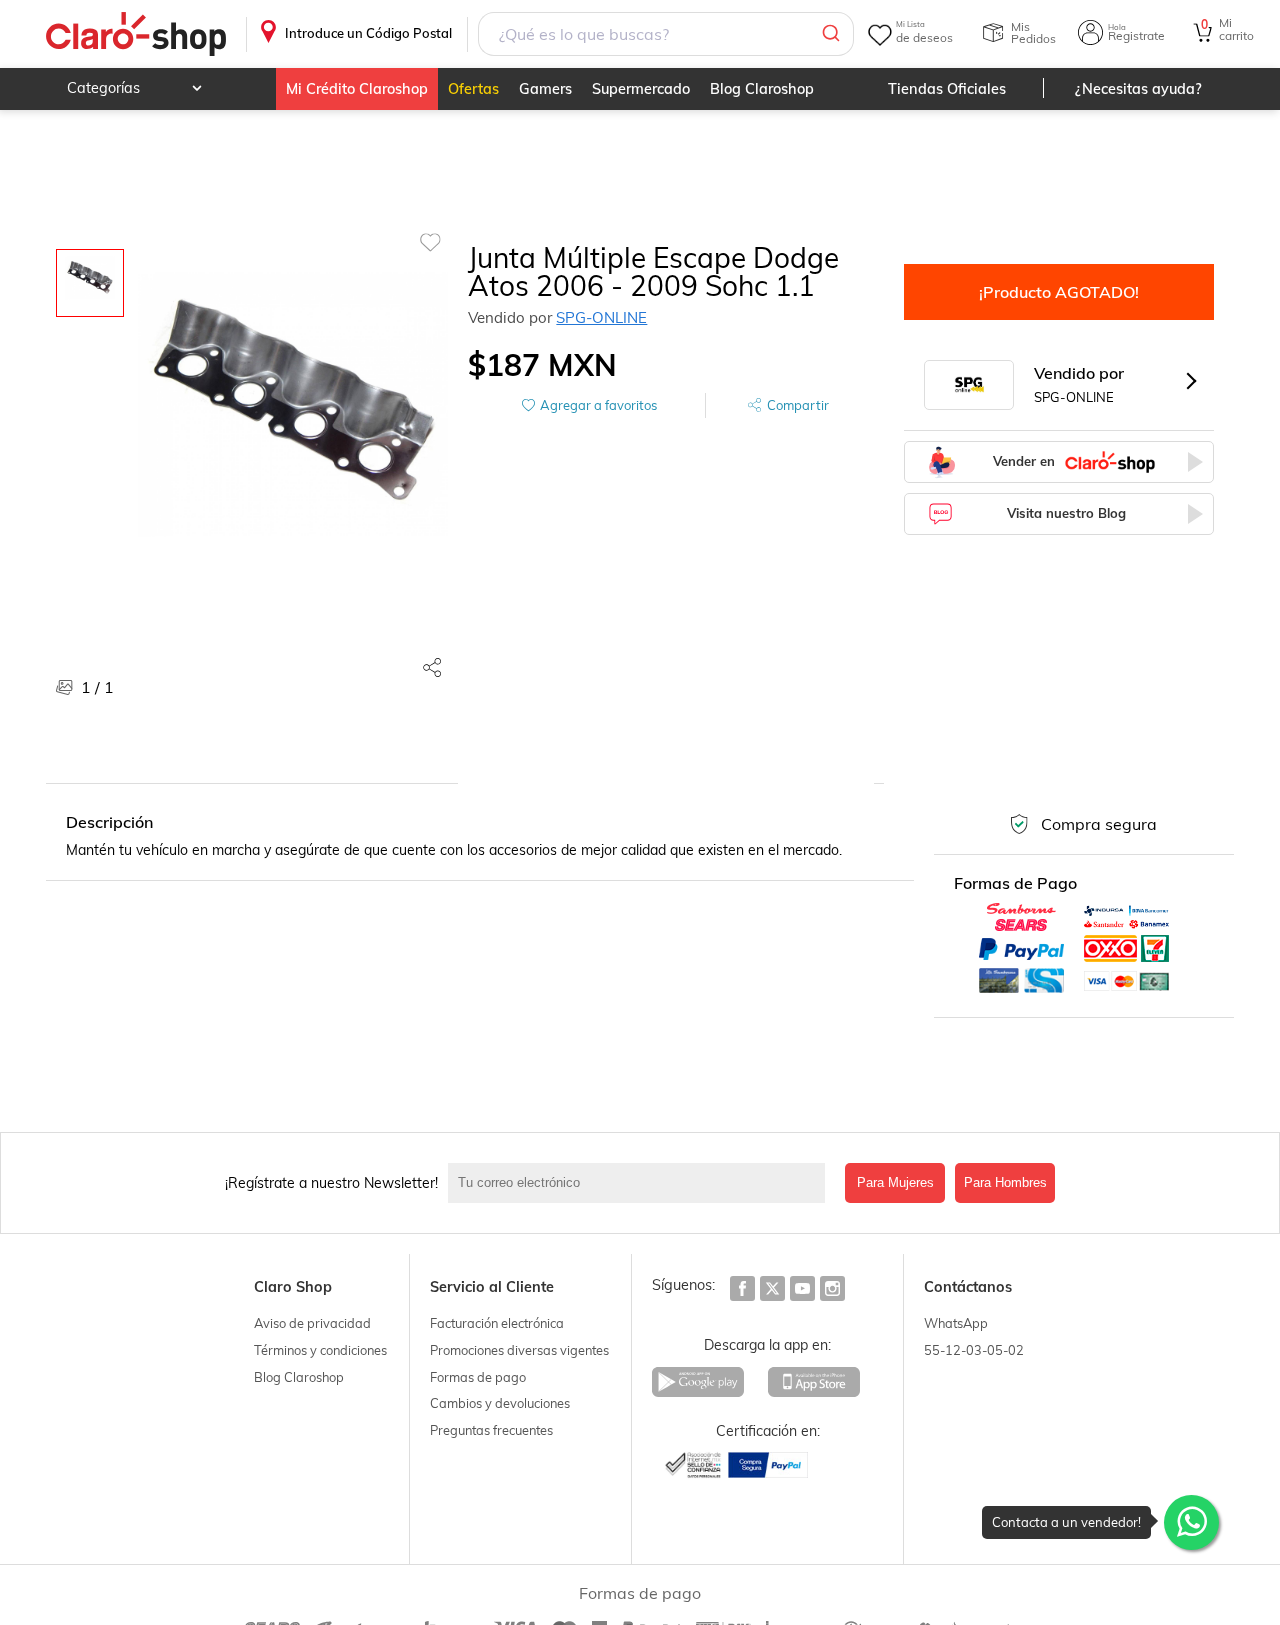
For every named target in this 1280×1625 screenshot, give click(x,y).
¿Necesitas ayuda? (1138, 89)
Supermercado (641, 89)
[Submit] (829, 34)
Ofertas (473, 89)
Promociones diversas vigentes (519, 1350)
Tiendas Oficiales (947, 89)
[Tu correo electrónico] (641, 1183)
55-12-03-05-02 (974, 1350)
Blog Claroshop (762, 89)
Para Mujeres (895, 1182)
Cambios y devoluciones (500, 1403)
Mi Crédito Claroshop (357, 89)
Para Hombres (1005, 1182)
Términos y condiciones (320, 1350)
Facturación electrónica (497, 1323)
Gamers (545, 89)
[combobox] (666, 34)
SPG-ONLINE (601, 317)
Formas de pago (478, 1377)
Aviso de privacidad (312, 1323)
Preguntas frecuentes (491, 1430)
